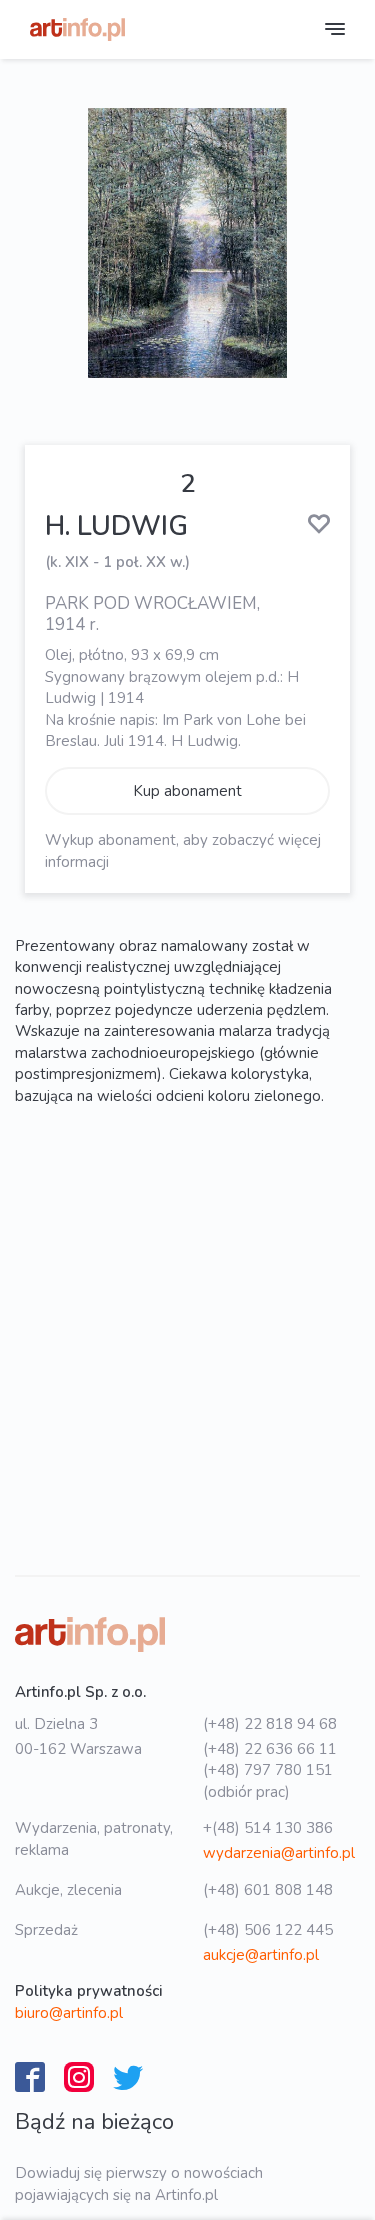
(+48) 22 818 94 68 (270, 1724)
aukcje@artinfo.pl (261, 1955)
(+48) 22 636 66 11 (270, 1749)
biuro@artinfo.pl (69, 2013)
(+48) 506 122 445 (268, 1930)
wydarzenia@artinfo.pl (279, 1853)
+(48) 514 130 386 (268, 1828)
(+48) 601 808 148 (268, 1890)
